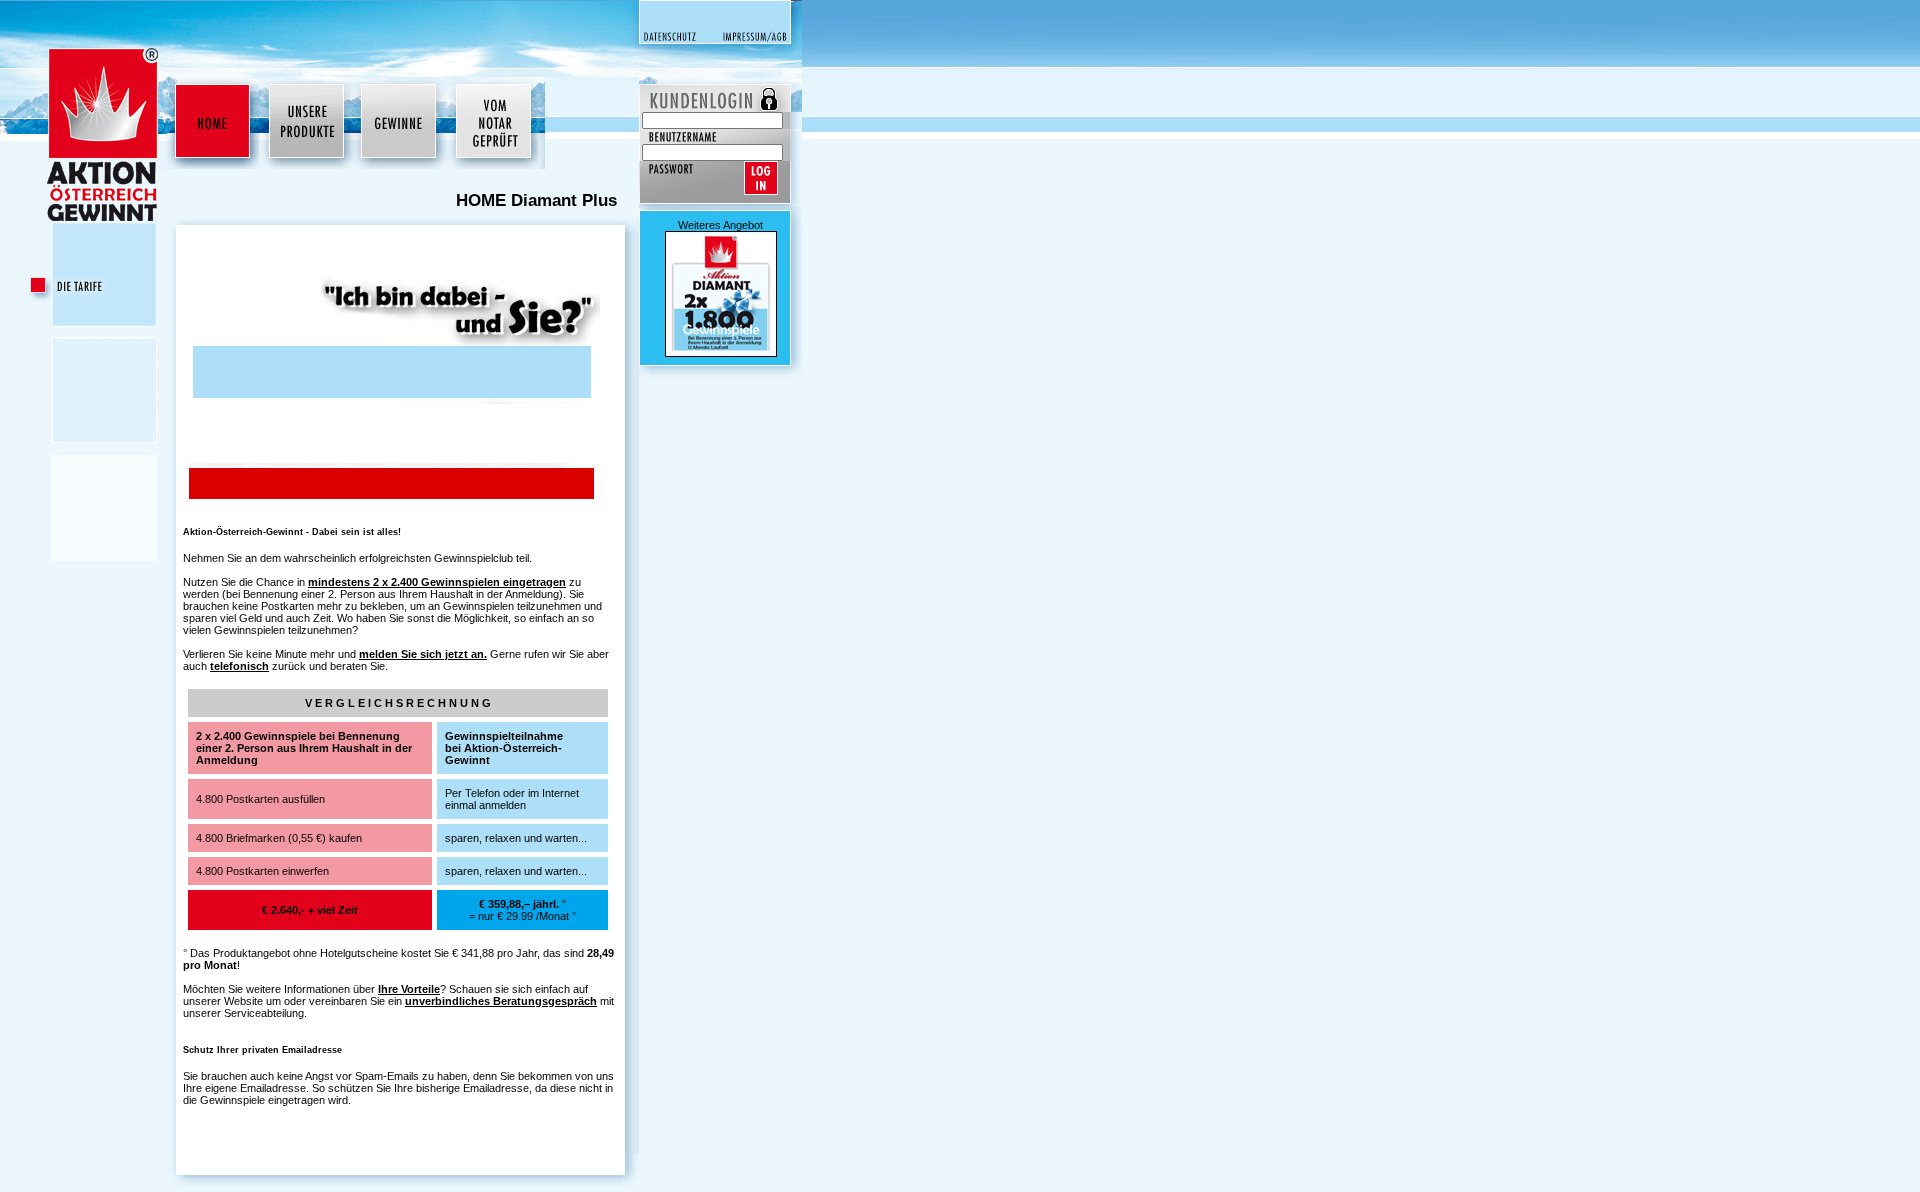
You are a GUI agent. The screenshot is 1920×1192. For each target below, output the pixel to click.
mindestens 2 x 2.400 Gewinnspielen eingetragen (437, 582)
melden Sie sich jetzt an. (423, 654)
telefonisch (239, 666)
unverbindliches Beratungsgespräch (501, 1001)
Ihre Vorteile (409, 989)
